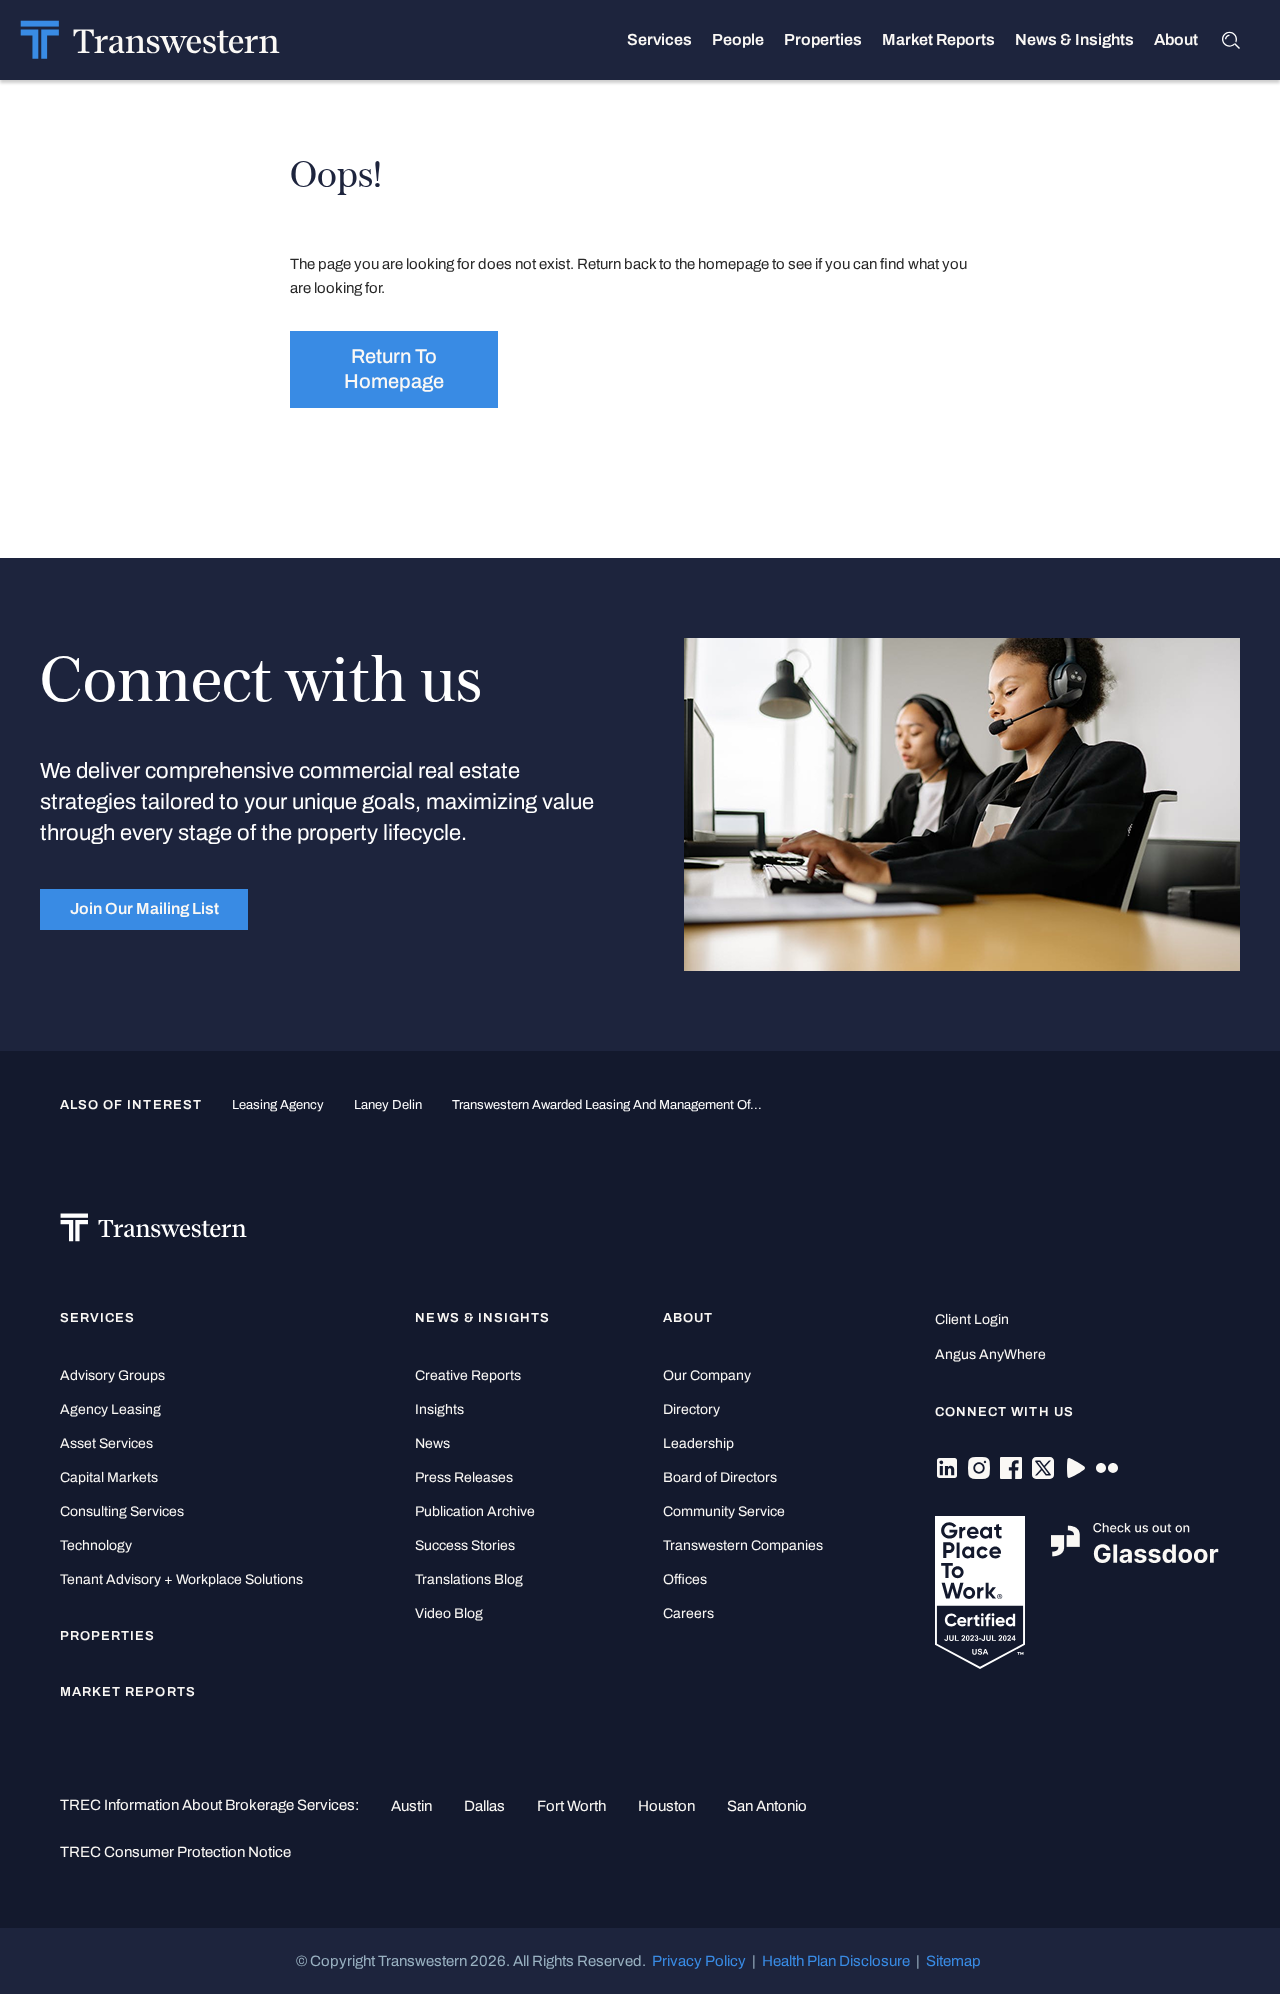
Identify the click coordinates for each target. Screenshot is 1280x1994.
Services (659, 39)
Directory (691, 1409)
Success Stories (465, 1545)
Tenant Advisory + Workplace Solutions (181, 1579)
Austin (411, 1806)
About (1176, 39)
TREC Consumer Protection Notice (175, 1852)
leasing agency (278, 1104)
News (432, 1443)
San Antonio (767, 1806)
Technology (96, 1545)
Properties (823, 39)
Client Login (972, 1319)
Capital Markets (109, 1477)
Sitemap (953, 1961)
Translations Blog (469, 1579)
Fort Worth (571, 1806)
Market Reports (938, 39)
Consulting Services (122, 1511)
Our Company (707, 1375)
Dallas (484, 1806)
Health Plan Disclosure (836, 1961)
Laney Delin (388, 1104)
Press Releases (464, 1477)
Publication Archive (475, 1511)
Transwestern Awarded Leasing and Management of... (607, 1104)
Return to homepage (394, 368)
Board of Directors (720, 1477)
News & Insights (1074, 39)
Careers (688, 1613)
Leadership (698, 1443)
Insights (439, 1409)
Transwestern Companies (743, 1545)
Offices (685, 1579)
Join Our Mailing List (144, 908)
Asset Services (106, 1443)
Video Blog (449, 1613)
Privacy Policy (699, 1961)
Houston (666, 1806)
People (738, 39)
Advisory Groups (112, 1375)
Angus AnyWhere (990, 1354)
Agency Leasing (110, 1409)
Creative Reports (468, 1375)
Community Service (724, 1511)
